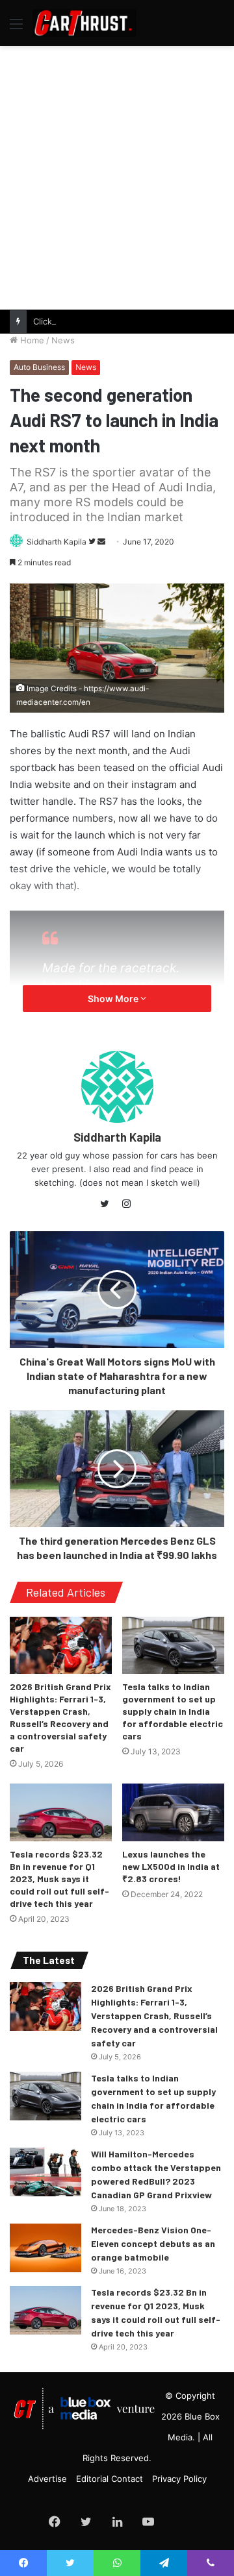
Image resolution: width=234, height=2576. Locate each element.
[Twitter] (108, 1204)
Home (31, 340)
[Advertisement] (117, 176)
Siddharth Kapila (57, 542)
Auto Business (39, 367)
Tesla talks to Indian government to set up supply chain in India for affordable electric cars (173, 1711)
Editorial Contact (110, 2479)
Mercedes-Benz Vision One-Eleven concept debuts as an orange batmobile (153, 2243)
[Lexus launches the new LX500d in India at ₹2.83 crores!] (173, 1812)
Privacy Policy (179, 2479)
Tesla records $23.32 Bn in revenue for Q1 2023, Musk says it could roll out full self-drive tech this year (59, 1879)
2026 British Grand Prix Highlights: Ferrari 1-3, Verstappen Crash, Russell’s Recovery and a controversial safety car (154, 2016)
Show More (114, 999)
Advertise (47, 2479)
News (63, 340)
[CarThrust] (84, 23)
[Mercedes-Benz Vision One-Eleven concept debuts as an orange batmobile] (45, 2248)
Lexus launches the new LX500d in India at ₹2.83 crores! (171, 1866)
